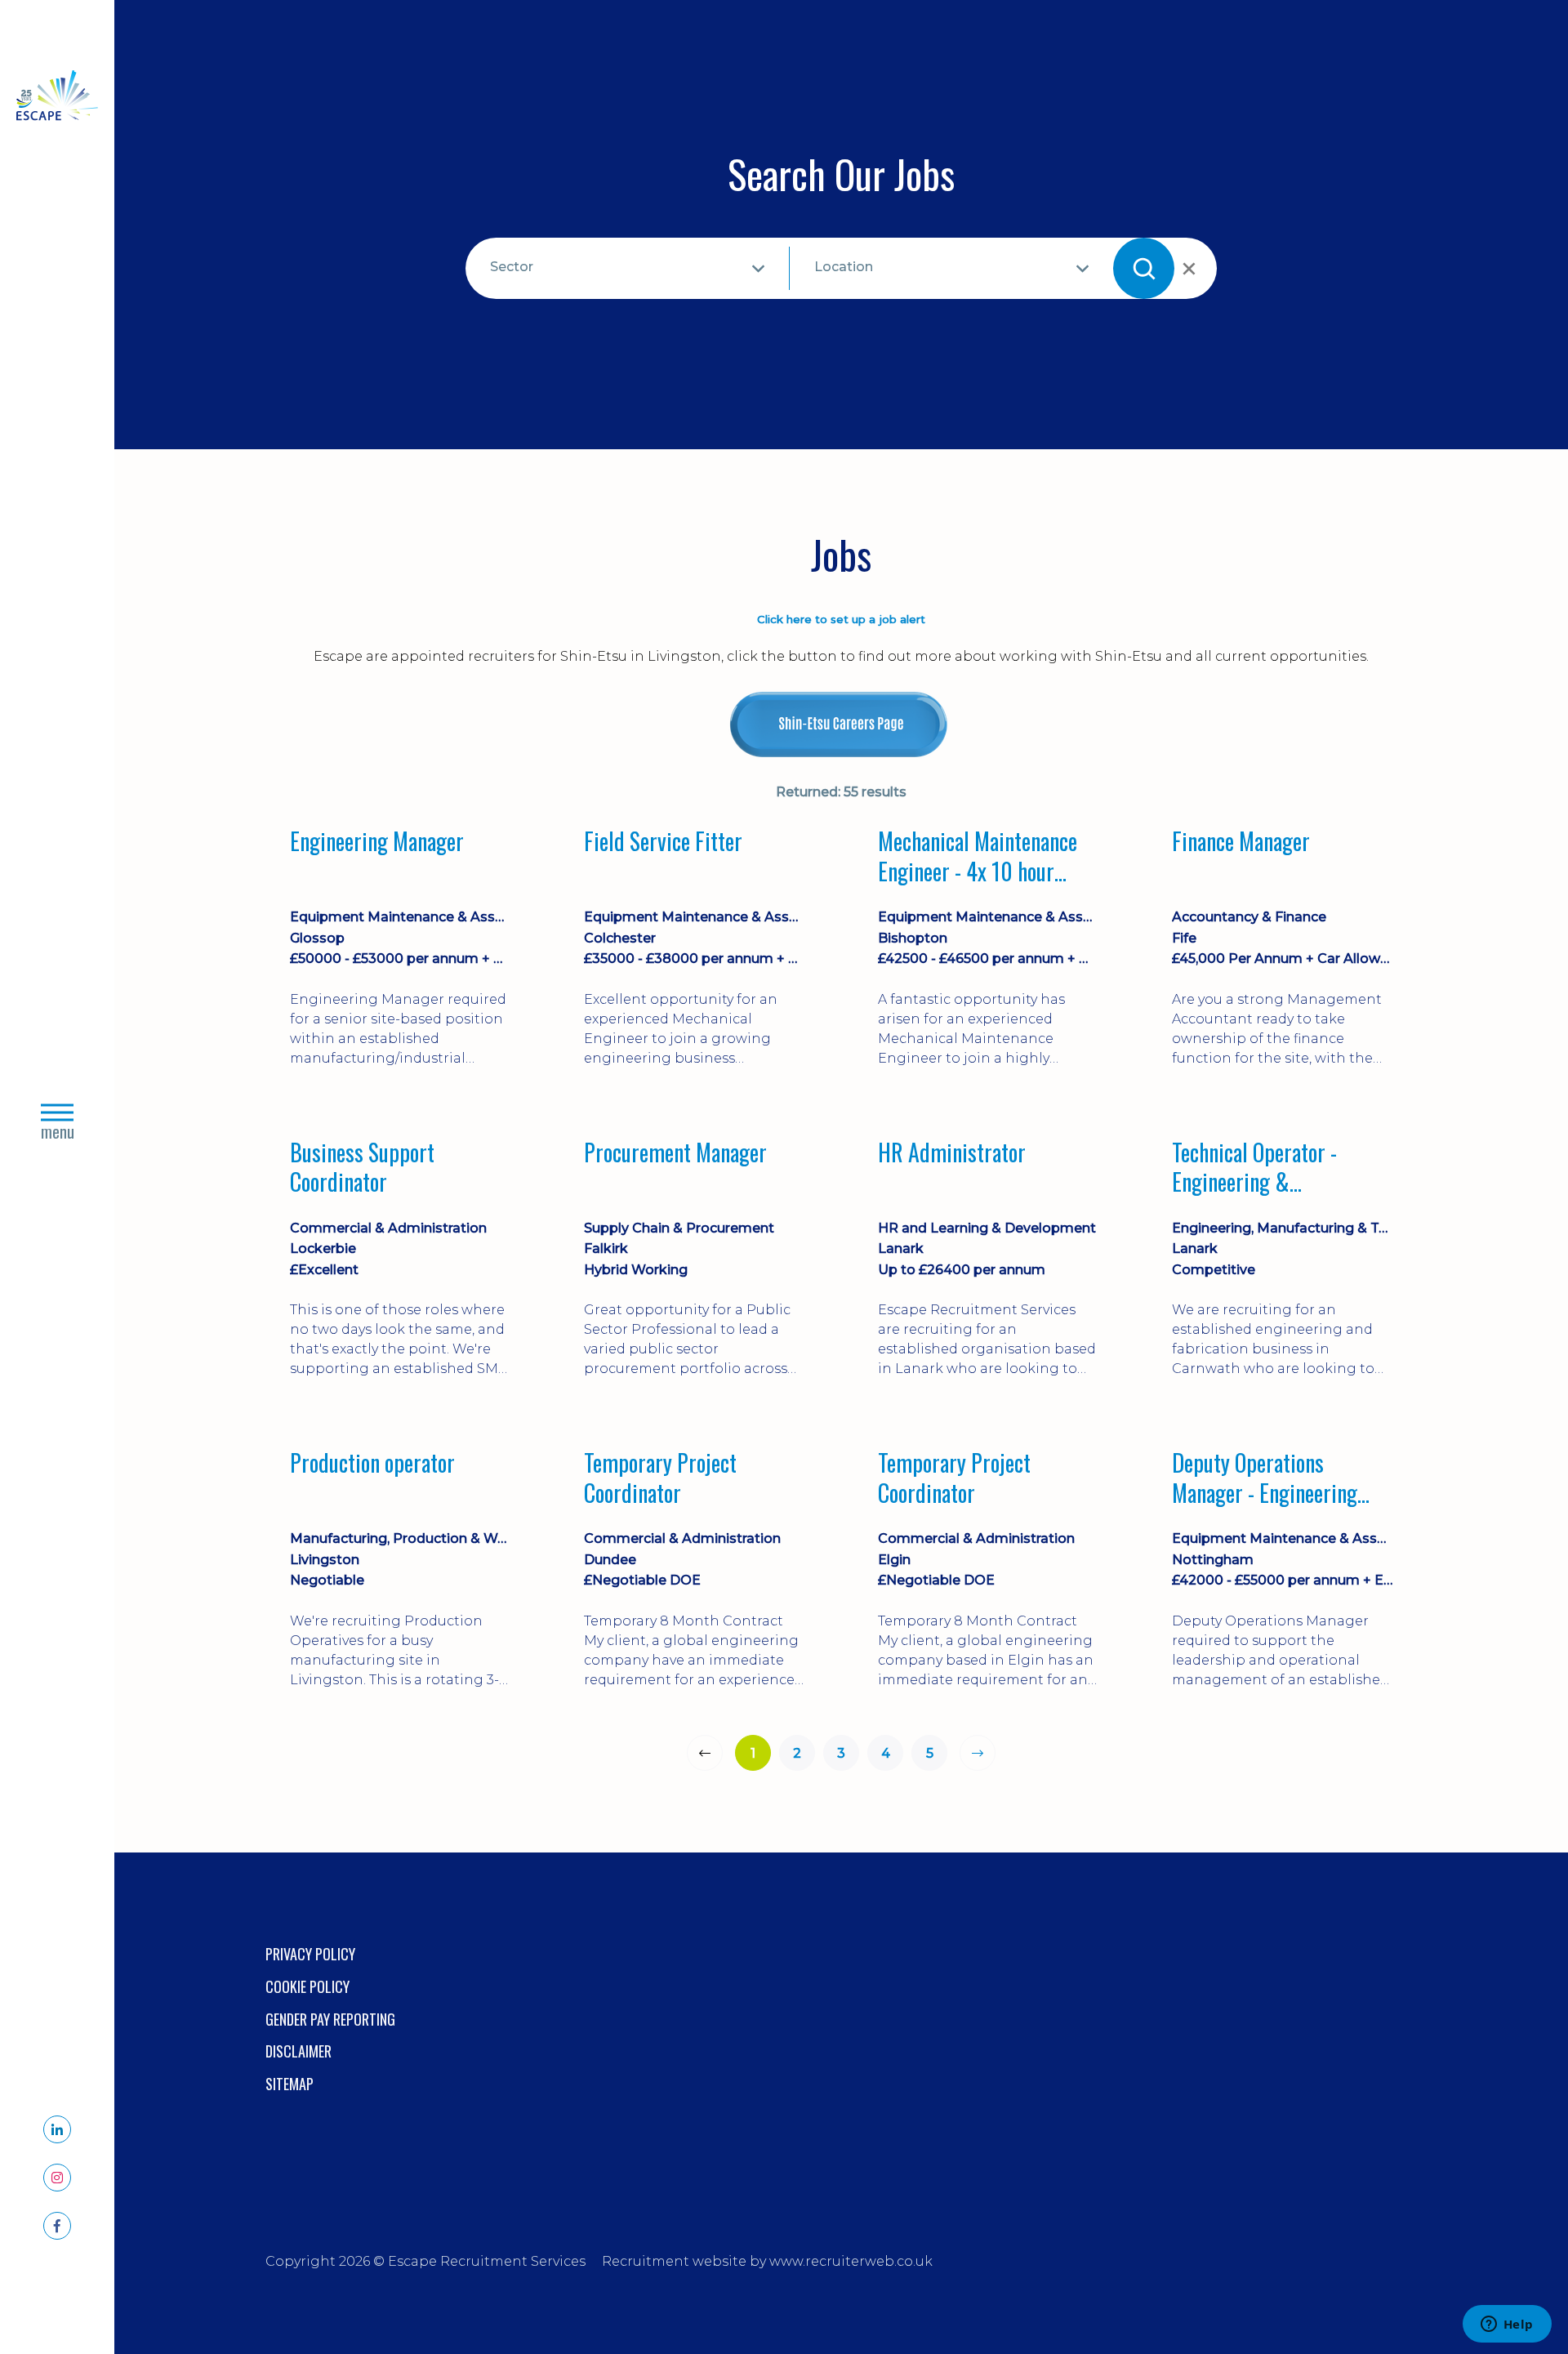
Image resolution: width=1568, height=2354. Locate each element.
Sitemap (290, 2084)
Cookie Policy (307, 1986)
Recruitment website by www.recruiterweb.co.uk (767, 2261)
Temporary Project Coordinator (660, 1478)
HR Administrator (952, 1153)
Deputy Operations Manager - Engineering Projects (1265, 1478)
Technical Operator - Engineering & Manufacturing (1254, 1168)
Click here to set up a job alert (841, 619)
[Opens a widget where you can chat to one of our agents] (1507, 2325)
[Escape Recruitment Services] (57, 98)
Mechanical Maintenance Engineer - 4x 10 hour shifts (978, 856)
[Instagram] (57, 2178)
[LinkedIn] (57, 2129)
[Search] (1144, 268)
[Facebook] (57, 2226)
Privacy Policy (310, 1954)
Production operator (372, 1464)
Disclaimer (298, 2051)
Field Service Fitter (663, 842)
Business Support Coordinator (362, 1168)
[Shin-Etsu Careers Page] (841, 724)
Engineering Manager (377, 842)
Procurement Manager (675, 1153)
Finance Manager (1241, 842)
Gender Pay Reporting (330, 2019)
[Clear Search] (1187, 269)
